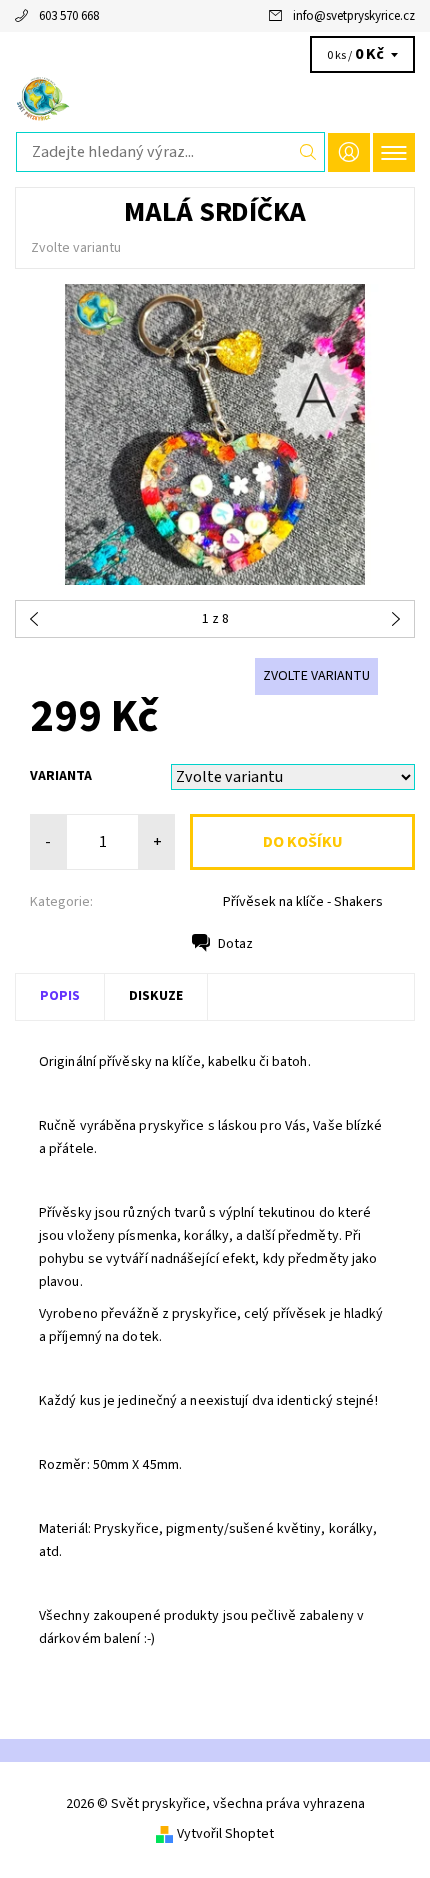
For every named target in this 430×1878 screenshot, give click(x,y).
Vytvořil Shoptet (225, 1834)
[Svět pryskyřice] (215, 98)
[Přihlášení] (349, 152)
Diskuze (156, 996)
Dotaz (235, 944)
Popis (60, 996)
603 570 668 (69, 16)
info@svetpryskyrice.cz (354, 16)
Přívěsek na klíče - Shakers (303, 902)
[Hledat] (308, 152)
